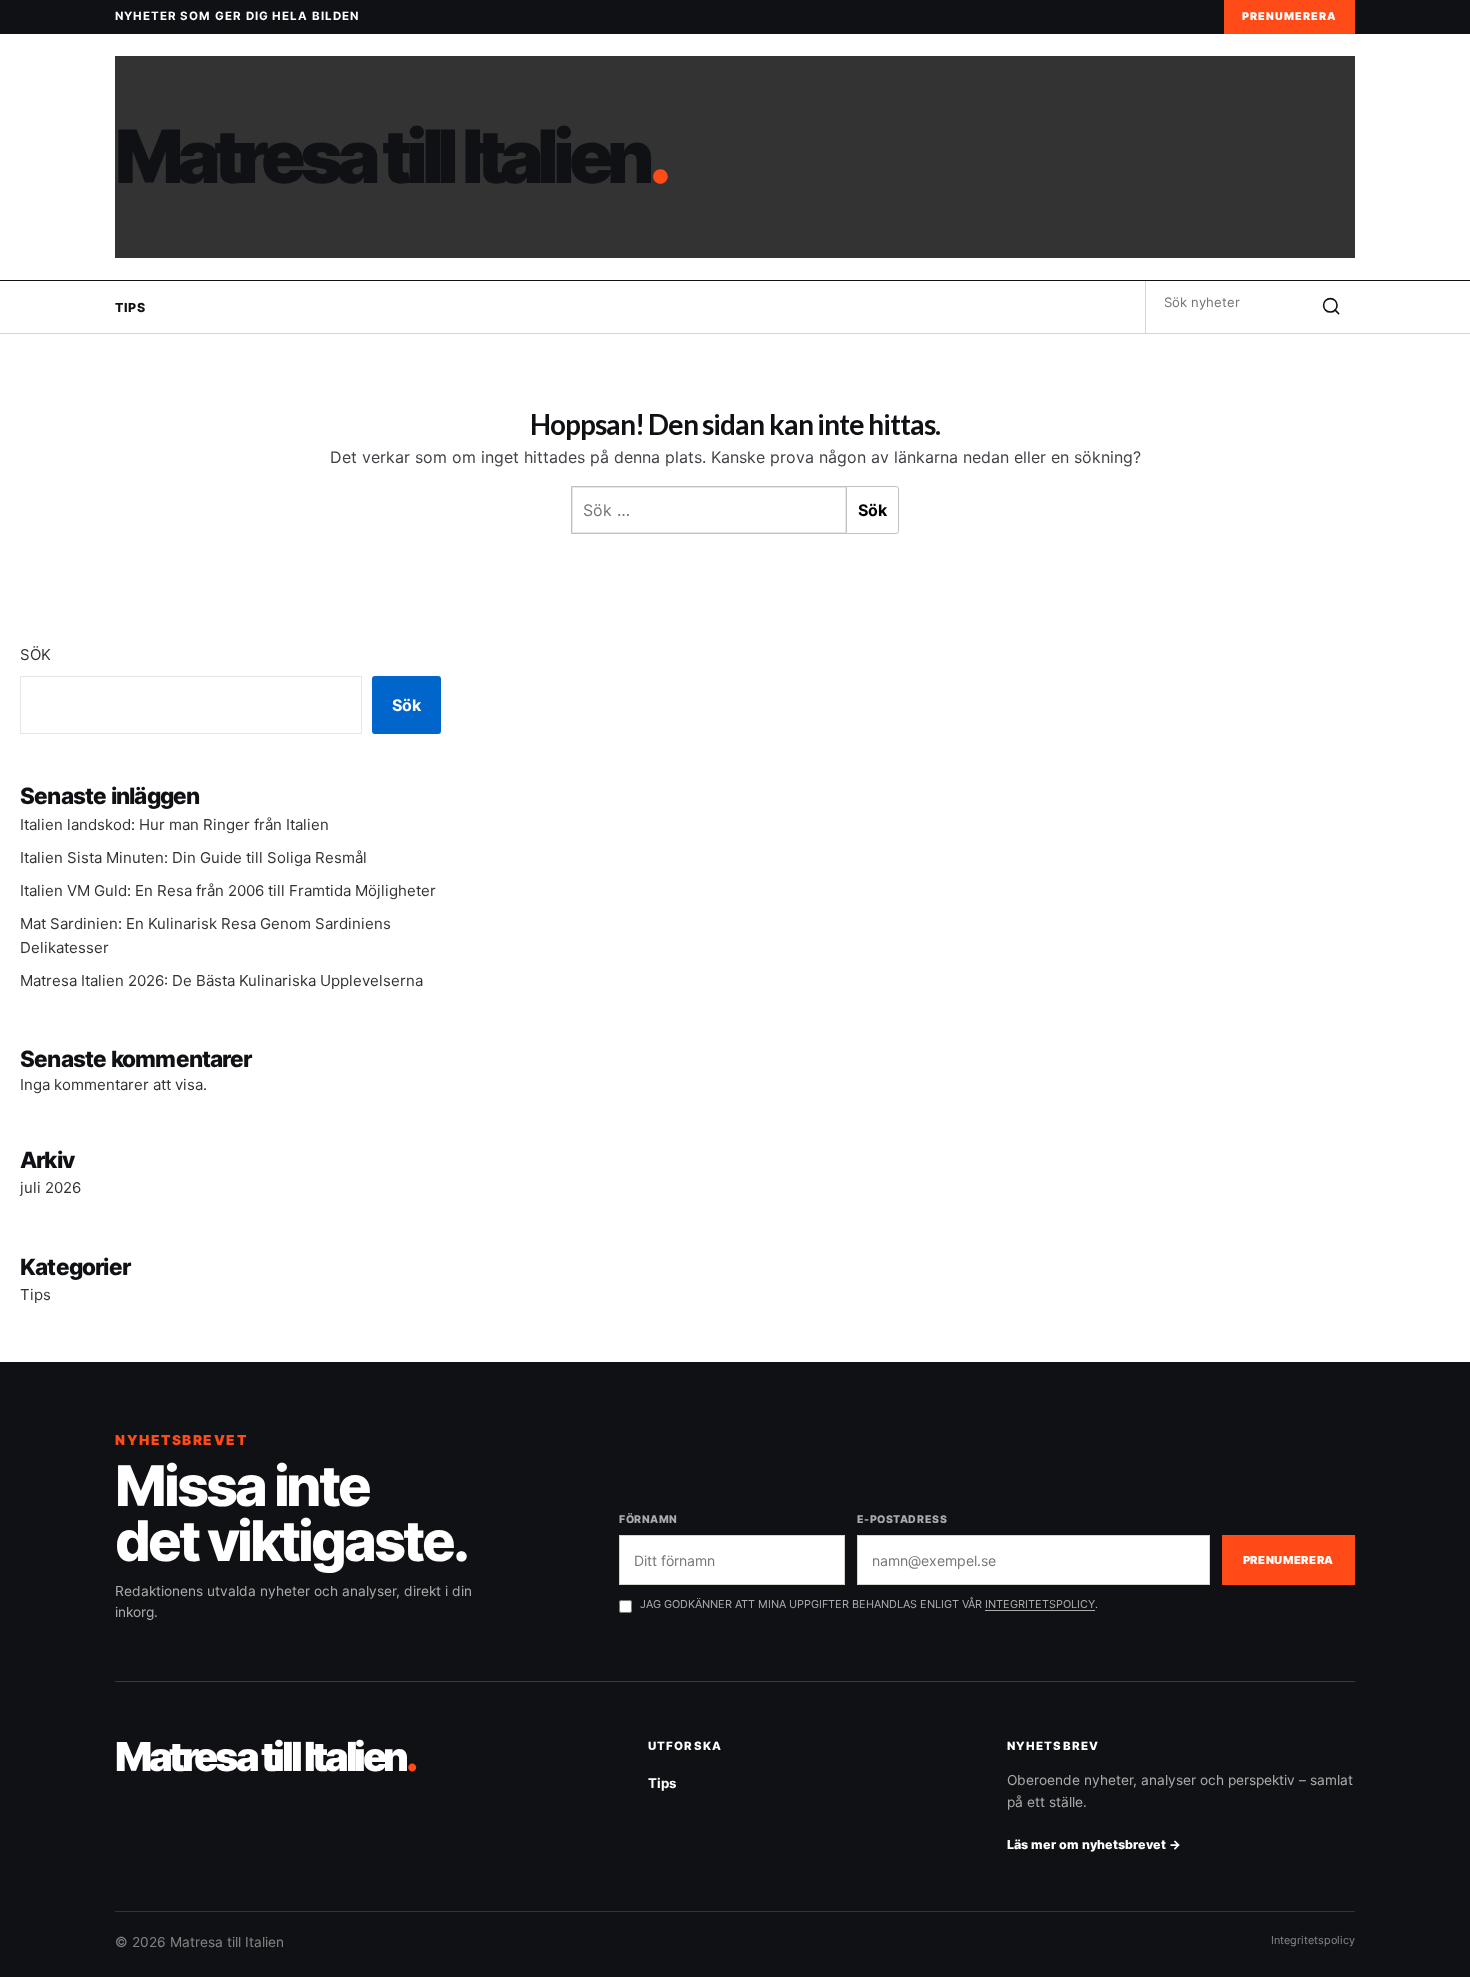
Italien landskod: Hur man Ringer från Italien (174, 824)
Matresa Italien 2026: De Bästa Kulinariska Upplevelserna (221, 980)
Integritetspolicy (1313, 1940)
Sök (35, 654)
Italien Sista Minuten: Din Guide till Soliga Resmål (193, 857)
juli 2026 (50, 1187)
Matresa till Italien (390, 157)
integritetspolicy (1040, 1604)
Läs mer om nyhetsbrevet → (1094, 1844)
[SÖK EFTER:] (1226, 302)
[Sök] (1331, 306)
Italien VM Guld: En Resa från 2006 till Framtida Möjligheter (228, 890)
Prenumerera (1289, 16)
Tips (130, 307)
